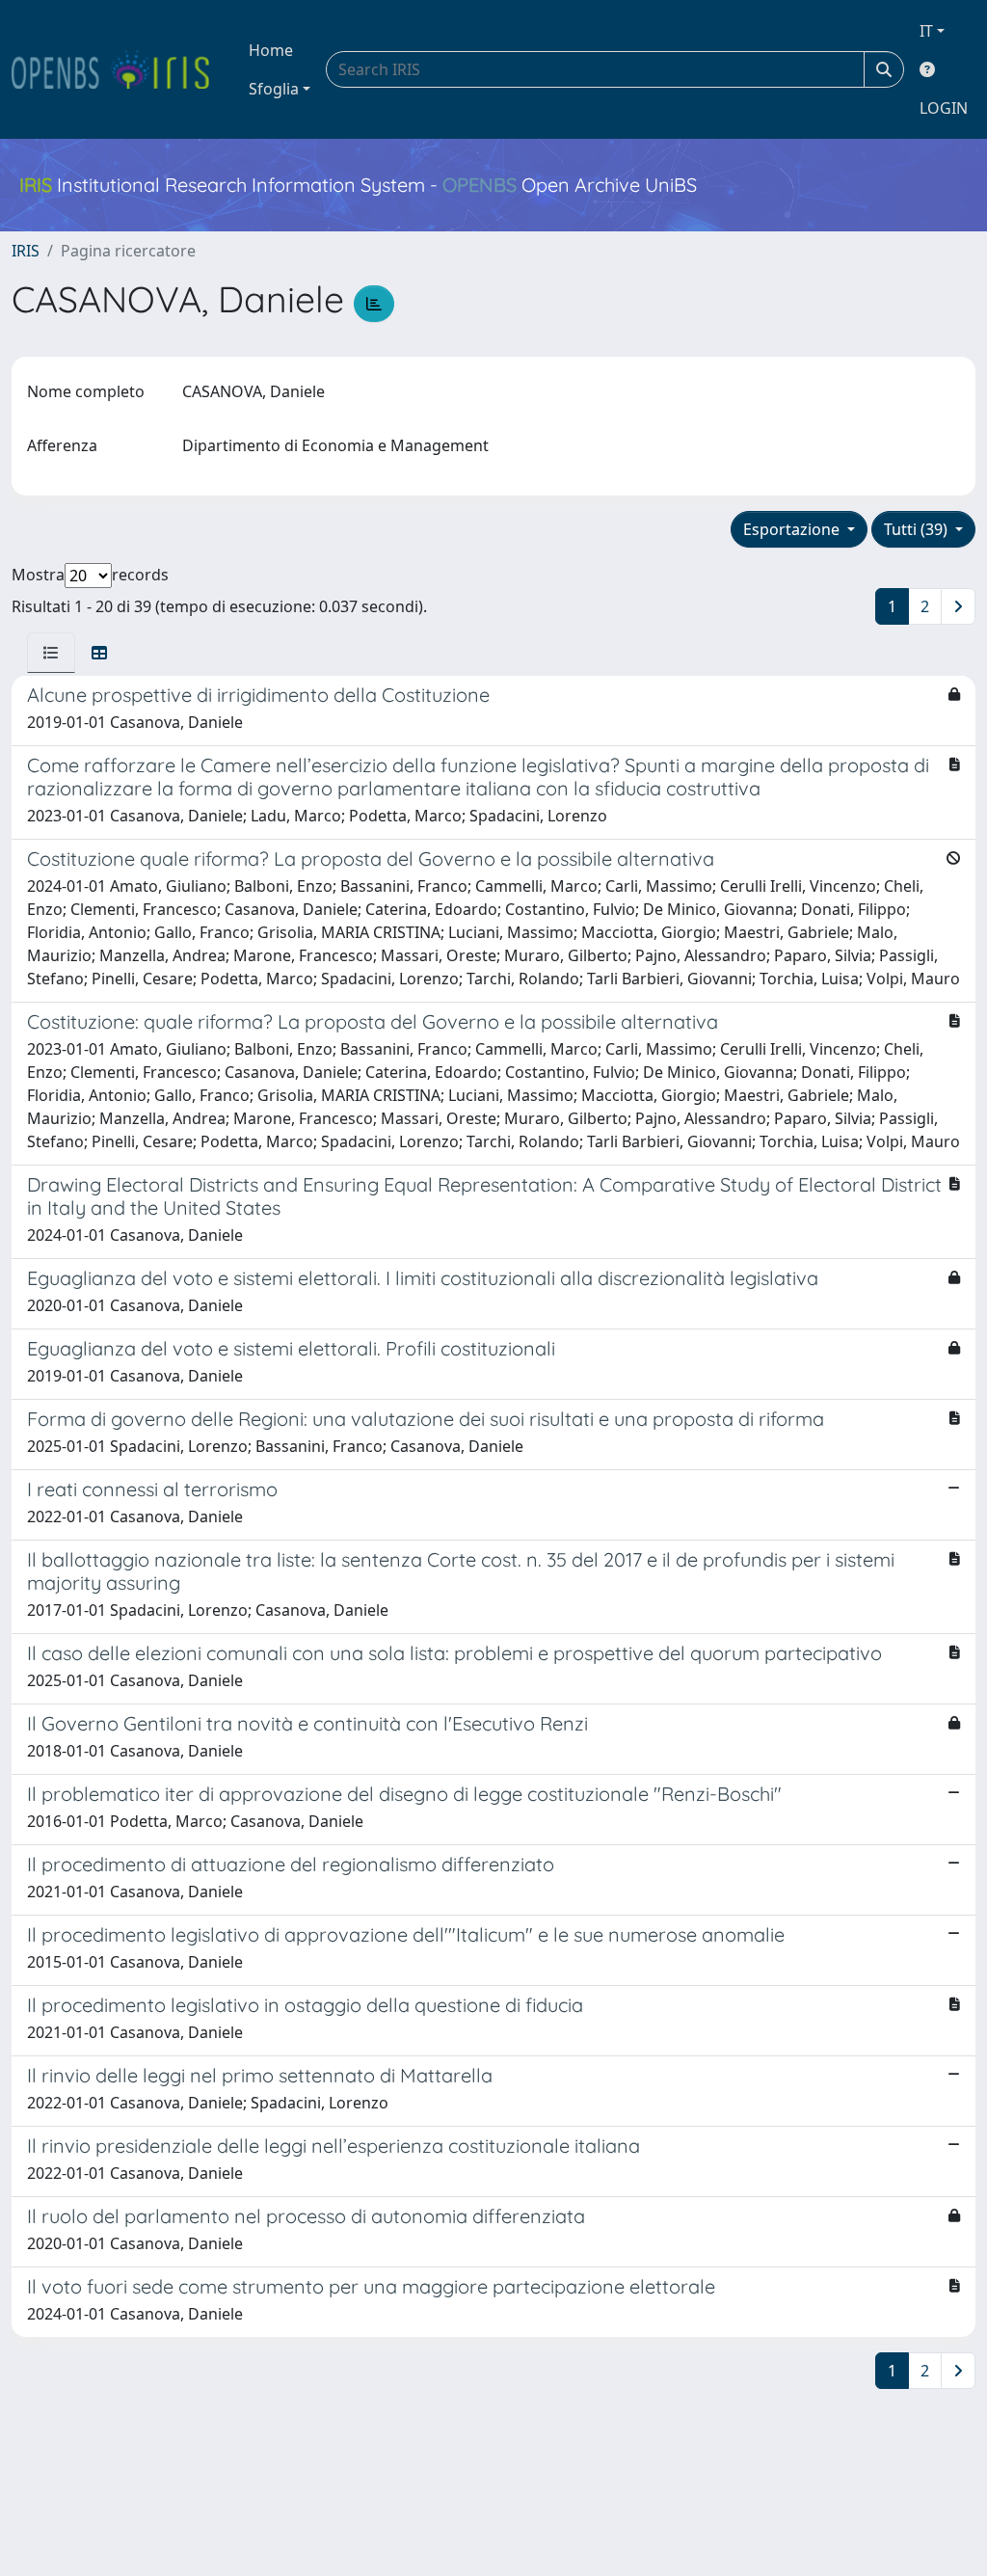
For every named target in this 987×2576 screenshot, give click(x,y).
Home (271, 50)
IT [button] (926, 31)
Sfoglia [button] (274, 89)
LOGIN (944, 108)
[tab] (51, 653)
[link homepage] (119, 69)
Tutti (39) (918, 529)
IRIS (26, 251)
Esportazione (793, 529)
